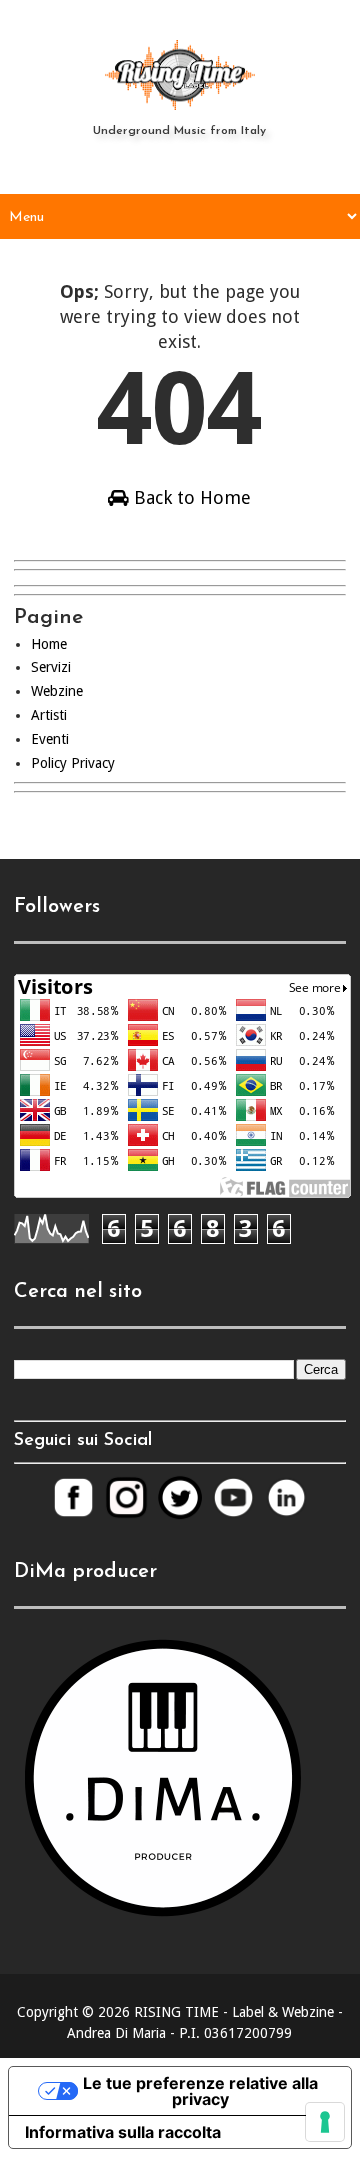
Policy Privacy (73, 763)
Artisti (49, 715)
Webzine (57, 691)
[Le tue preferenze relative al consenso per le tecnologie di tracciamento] (325, 2122)
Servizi (51, 667)
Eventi (50, 739)
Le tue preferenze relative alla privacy (200, 2091)
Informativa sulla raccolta (123, 2132)
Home (49, 644)
